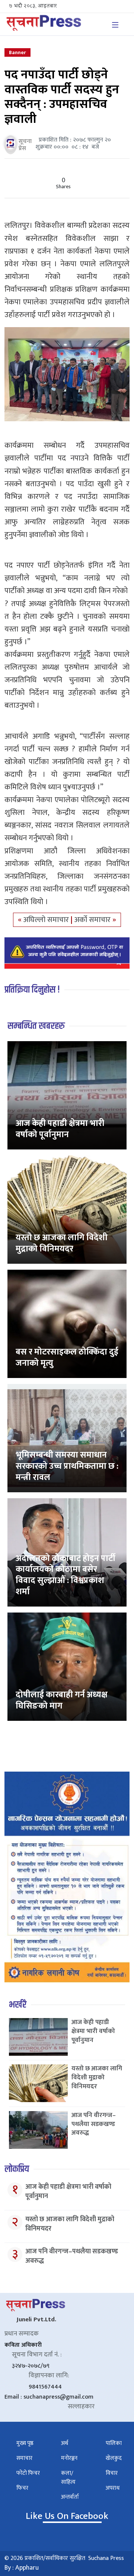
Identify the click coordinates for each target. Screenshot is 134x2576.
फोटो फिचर (28, 2473)
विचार (112, 2473)
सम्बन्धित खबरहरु (36, 1026)
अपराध (113, 2488)
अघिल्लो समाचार (47, 920)
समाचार (24, 2458)
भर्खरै (18, 2005)
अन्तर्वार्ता (70, 2497)
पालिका (114, 2443)
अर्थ (65, 2443)
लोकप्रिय (17, 2169)
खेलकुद (114, 2458)
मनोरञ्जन (69, 2458)
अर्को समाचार (93, 920)
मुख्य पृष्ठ (25, 2443)
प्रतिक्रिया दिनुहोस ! (32, 990)
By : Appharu (22, 2568)
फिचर (22, 2488)
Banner (17, 52)
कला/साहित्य (68, 2478)
